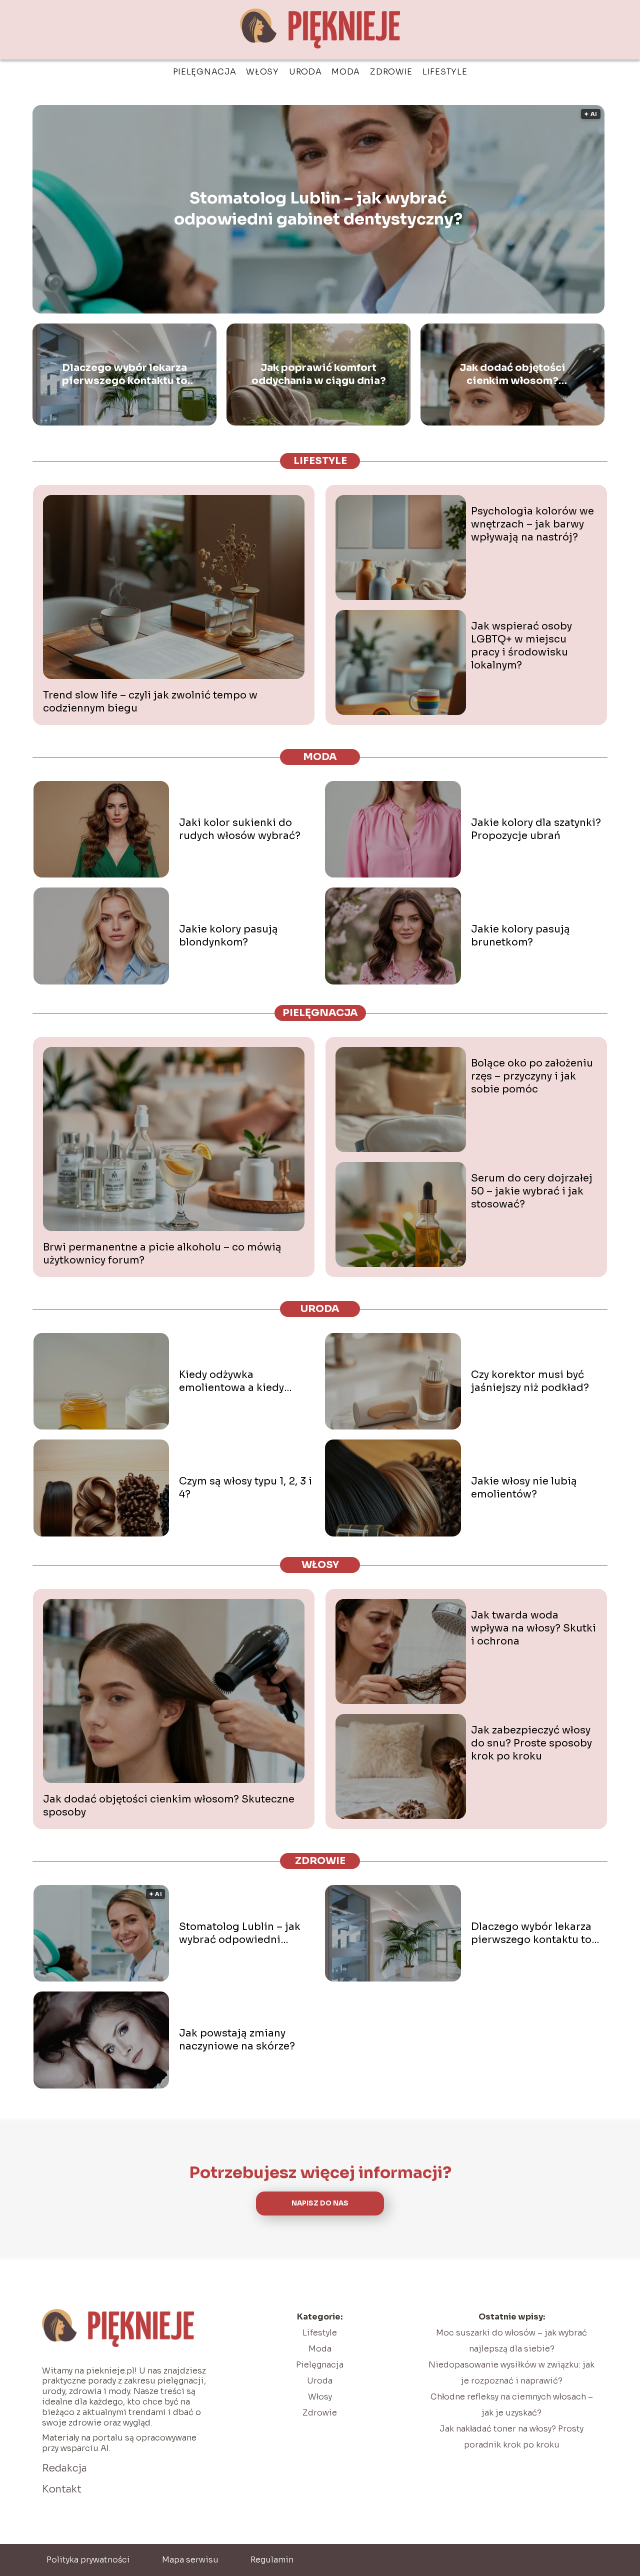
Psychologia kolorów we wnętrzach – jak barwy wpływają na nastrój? (532, 524)
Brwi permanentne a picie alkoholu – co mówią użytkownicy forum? (162, 1254)
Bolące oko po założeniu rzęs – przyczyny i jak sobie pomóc (532, 1076)
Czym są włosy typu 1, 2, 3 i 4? (245, 1488)
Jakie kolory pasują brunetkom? (520, 936)
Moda (346, 72)
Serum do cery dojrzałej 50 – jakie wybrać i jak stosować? (532, 1191)
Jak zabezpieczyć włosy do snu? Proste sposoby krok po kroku (531, 1743)
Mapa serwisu (190, 2560)
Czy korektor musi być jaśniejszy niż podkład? (530, 1381)
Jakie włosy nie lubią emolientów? (524, 1488)
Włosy (262, 72)
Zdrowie (391, 72)
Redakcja (64, 2468)
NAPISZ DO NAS (320, 2203)
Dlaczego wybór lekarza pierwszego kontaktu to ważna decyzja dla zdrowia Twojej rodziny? (124, 374)
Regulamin (272, 2560)
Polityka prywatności (88, 2560)
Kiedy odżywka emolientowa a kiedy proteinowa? (231, 1381)
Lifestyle (445, 72)
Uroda (305, 72)
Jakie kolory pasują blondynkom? (228, 936)
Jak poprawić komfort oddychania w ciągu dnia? (319, 374)
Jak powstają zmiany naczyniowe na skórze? (237, 2040)
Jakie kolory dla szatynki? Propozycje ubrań (536, 829)
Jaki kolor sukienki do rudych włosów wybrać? (240, 829)
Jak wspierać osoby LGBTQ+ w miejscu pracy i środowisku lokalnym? (521, 646)
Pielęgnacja (205, 72)
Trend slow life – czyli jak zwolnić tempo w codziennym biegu (150, 702)
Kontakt (62, 2489)
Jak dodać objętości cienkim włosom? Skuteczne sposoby (512, 374)
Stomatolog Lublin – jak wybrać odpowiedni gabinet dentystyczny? (318, 209)
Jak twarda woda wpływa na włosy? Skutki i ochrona (533, 1628)
